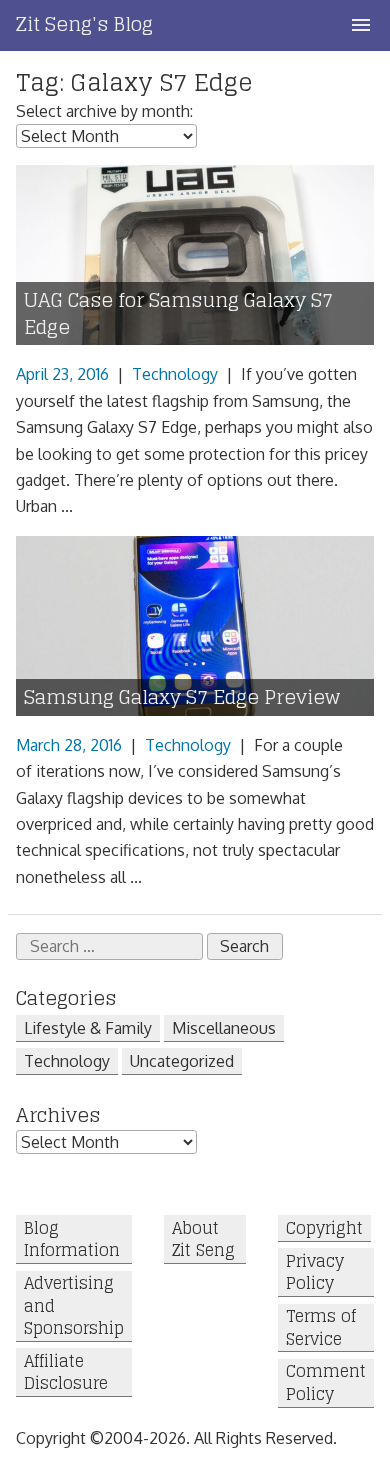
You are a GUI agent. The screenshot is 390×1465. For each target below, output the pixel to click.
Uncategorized (182, 1061)
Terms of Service (321, 1328)
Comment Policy (326, 1383)
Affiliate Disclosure (66, 1372)
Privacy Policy (315, 1272)
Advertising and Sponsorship (74, 1306)
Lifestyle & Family (88, 1028)
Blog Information (72, 1239)
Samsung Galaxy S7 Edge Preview (182, 697)
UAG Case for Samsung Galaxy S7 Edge (178, 314)
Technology (175, 374)
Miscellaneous (224, 1028)
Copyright (324, 1228)
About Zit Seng (203, 1239)
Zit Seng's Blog (84, 24)
